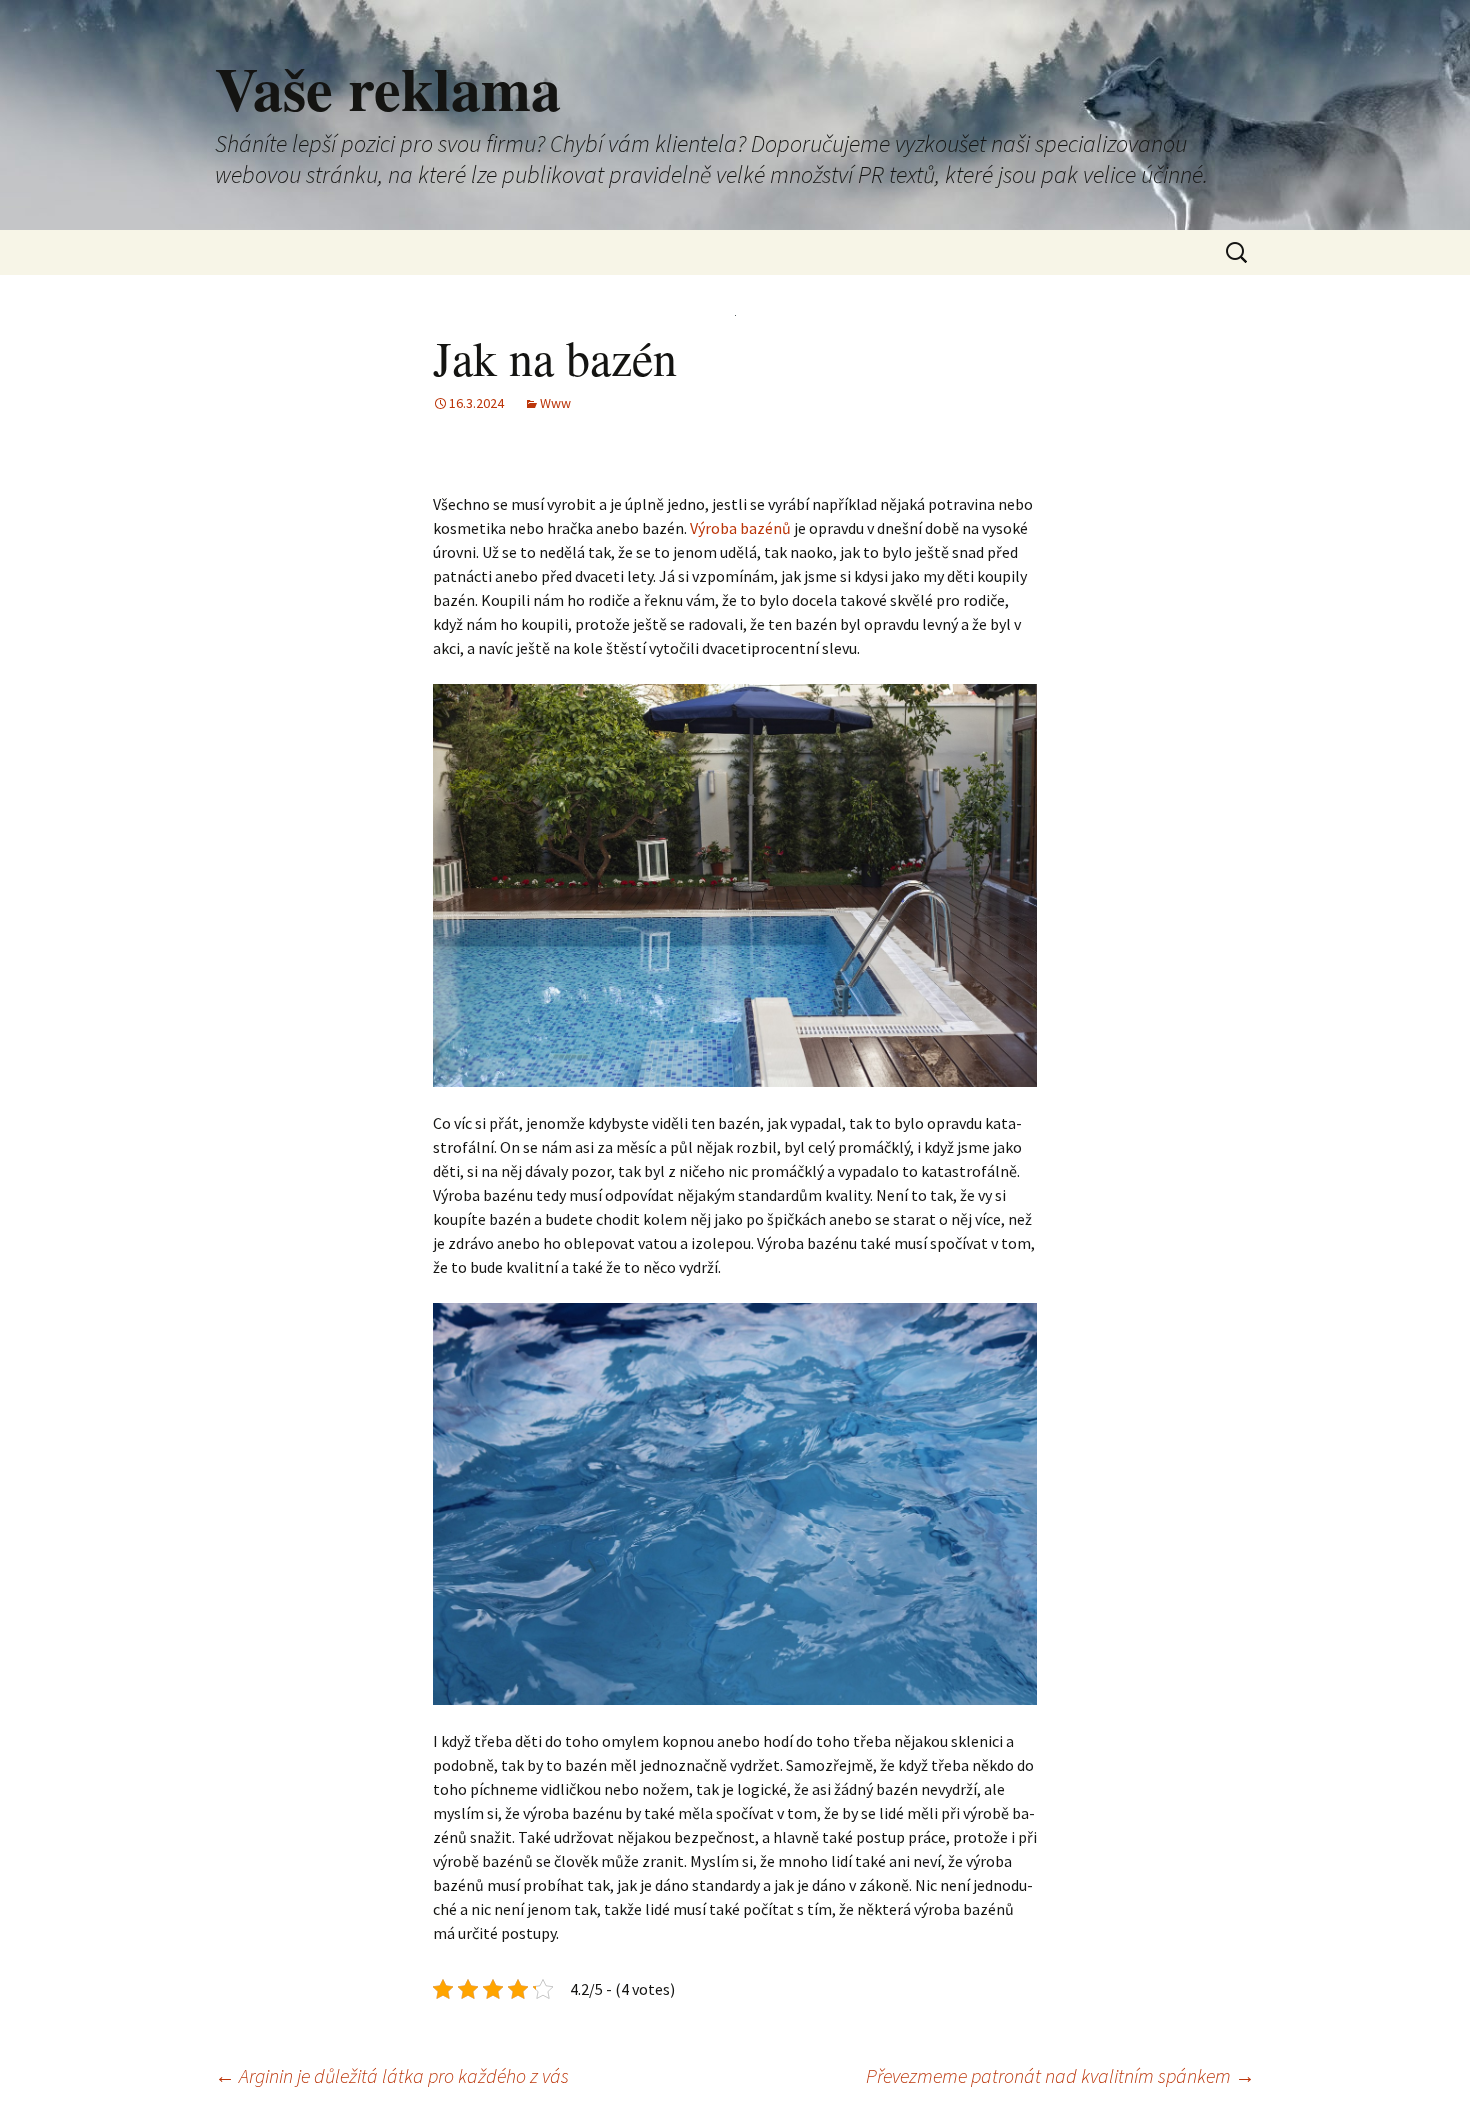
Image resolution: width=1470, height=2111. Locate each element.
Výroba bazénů (740, 528)
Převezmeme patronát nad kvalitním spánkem (1060, 2075)
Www (555, 403)
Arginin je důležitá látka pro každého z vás (392, 2075)
